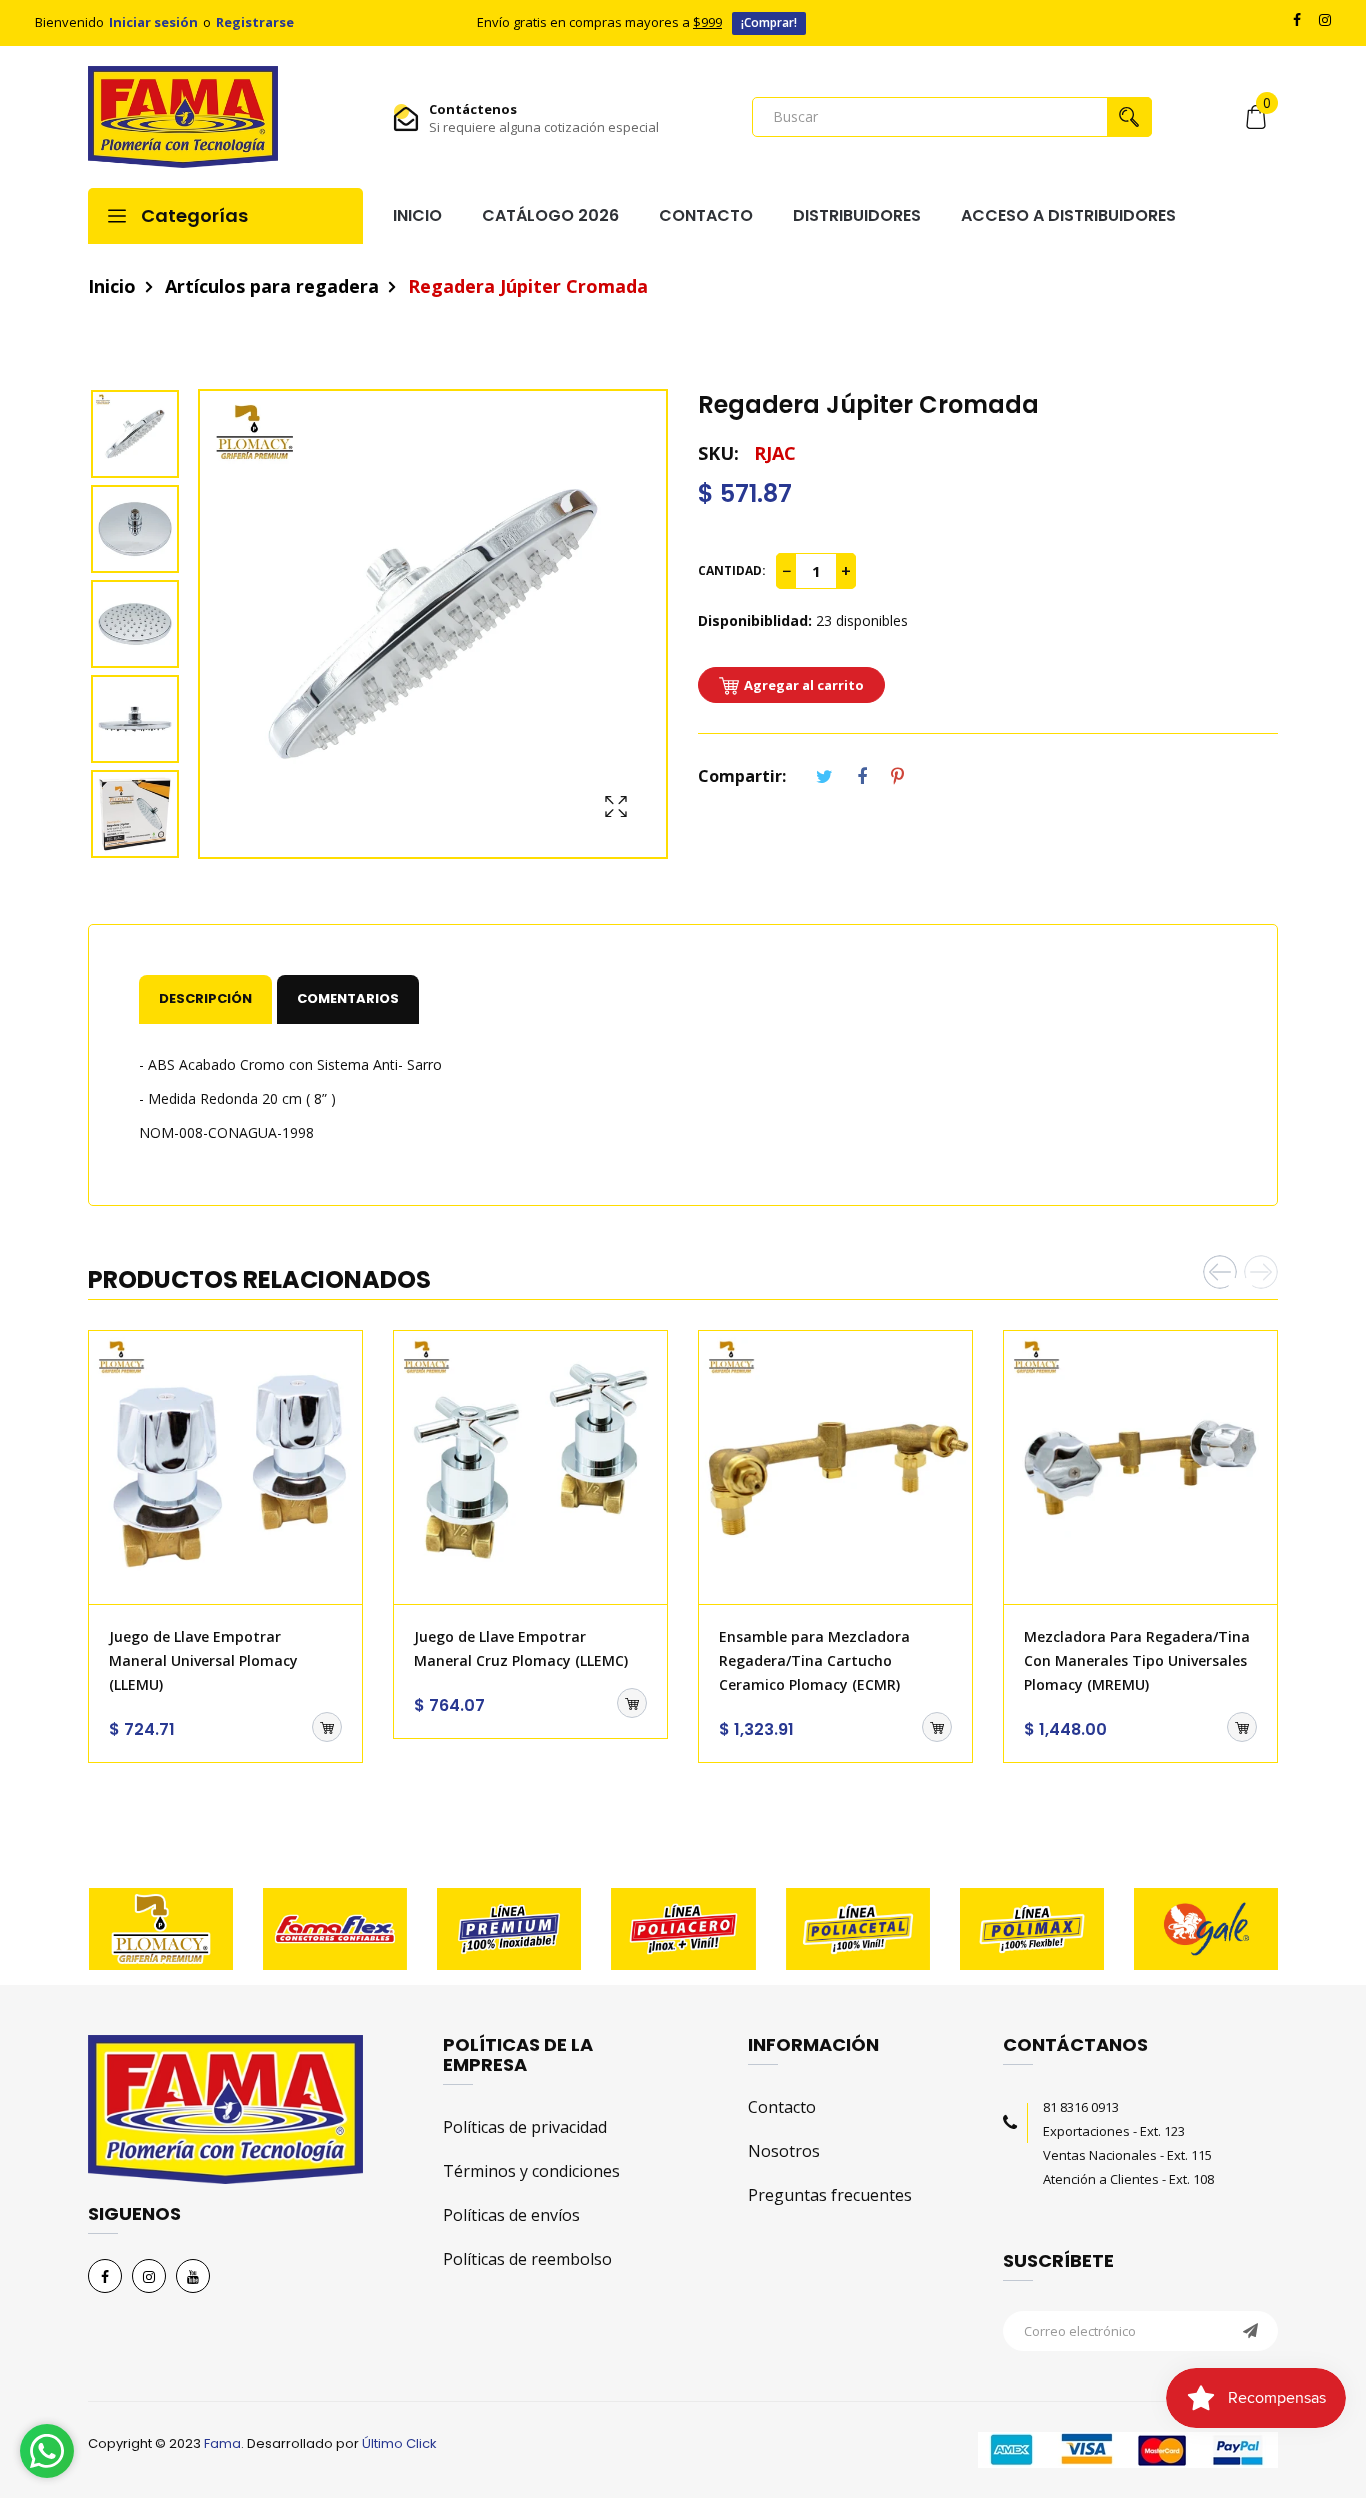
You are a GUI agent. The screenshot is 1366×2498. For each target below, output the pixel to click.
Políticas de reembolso (527, 2259)
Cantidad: (732, 570)
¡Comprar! (769, 22)
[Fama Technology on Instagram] (149, 2276)
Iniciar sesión (153, 22)
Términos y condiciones (531, 2171)
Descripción (205, 998)
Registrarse (255, 22)
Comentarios (348, 998)
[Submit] (327, 1727)
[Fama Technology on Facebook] (105, 2276)
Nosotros (784, 2151)
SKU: (718, 453)
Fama (222, 2443)
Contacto (782, 2107)
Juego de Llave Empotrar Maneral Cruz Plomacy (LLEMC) (521, 1648)
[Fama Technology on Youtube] (193, 2276)
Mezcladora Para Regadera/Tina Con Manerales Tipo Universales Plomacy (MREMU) (1137, 1660)
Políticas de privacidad (525, 2127)
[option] (143, 436)
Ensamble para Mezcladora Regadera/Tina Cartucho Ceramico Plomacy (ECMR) (814, 1660)
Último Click (399, 2443)
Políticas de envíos (511, 2215)
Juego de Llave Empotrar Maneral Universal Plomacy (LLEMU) (203, 1660)
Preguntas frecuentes (830, 2195)
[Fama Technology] (183, 117)
